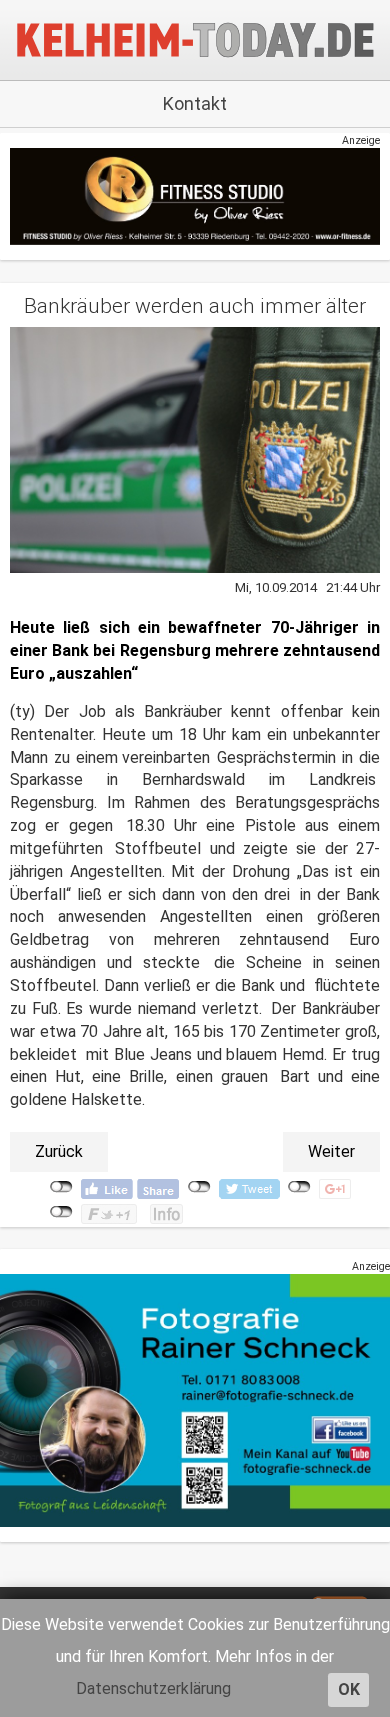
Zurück (59, 1151)
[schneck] (195, 1399)
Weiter (331, 1151)
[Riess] (195, 195)
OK (349, 1689)
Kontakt (195, 103)
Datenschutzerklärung (153, 1688)
